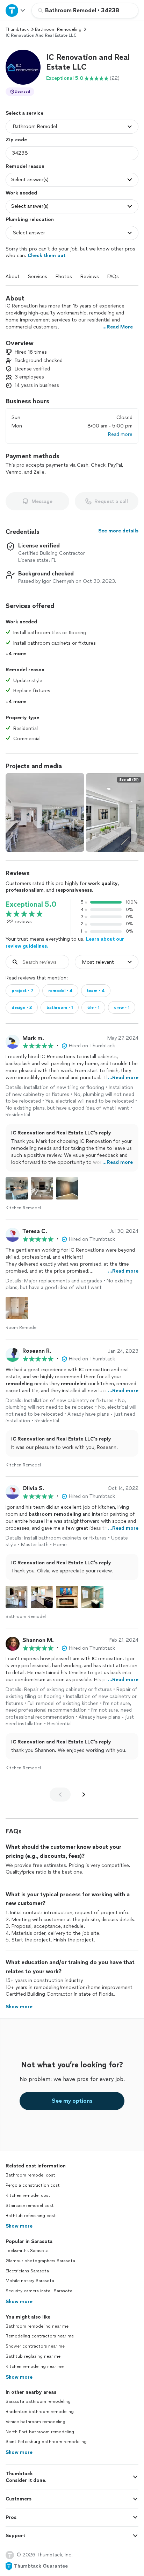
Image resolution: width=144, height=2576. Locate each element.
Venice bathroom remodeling (35, 2422)
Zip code (16, 140)
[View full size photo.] (45, 812)
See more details (118, 531)
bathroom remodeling (58, 29)
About (13, 277)
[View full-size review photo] (17, 1188)
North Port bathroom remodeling (40, 2432)
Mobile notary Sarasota (30, 2281)
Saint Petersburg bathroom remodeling (46, 2442)
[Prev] (60, 1795)
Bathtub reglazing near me (33, 2356)
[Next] (84, 1795)
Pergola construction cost (33, 2185)
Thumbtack (17, 29)
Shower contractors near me (35, 2346)
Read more (120, 434)
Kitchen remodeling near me (35, 2366)
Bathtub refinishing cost (31, 2216)
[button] (23, 67)
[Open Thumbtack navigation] (16, 10)
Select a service (24, 113)
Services (38, 277)
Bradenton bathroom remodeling (40, 2412)
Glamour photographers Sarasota (40, 2261)
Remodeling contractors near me (40, 2336)
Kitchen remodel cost (28, 2195)
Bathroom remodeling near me (37, 2326)
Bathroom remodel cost (30, 2175)
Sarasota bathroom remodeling (38, 2401)
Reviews (90, 277)
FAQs (113, 277)
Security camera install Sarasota (39, 2291)
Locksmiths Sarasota (27, 2251)
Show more (19, 2226)
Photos (64, 277)
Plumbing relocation (30, 220)
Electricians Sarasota (27, 2271)
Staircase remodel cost (30, 2206)
